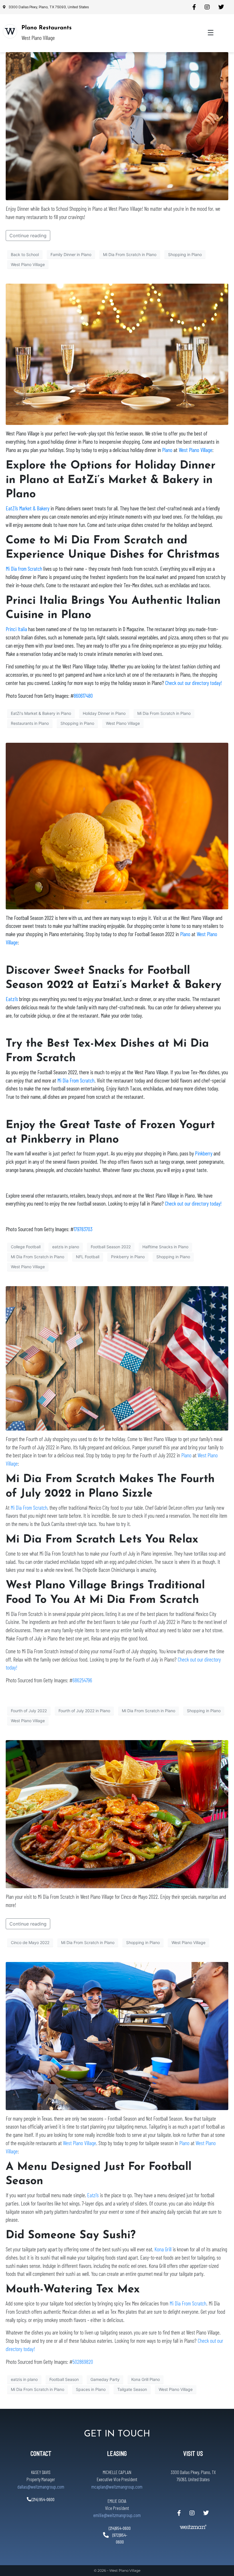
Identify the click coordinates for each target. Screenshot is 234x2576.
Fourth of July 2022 (29, 1711)
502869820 (83, 2362)
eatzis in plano (66, 1247)
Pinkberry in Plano (128, 1257)
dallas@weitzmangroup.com (41, 2487)
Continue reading (28, 236)
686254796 (82, 1680)
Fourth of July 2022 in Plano (84, 1711)
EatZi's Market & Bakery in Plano (41, 713)
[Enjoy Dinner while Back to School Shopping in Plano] (117, 126)
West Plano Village (28, 264)
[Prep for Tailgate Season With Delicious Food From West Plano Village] (117, 2035)
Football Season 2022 (111, 1247)
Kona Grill (163, 2249)
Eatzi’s (93, 2195)
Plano (186, 1455)
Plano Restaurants (47, 28)
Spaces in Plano (91, 2389)
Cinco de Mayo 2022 (30, 1942)
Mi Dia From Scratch (29, 1508)
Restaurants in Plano (30, 723)
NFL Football (88, 1257)
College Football (26, 1247)
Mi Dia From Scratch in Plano (130, 254)
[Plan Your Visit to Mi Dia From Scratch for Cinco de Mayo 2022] (117, 1814)
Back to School (25, 254)
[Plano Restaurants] (10, 31)
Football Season (64, 2379)
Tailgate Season (132, 2389)
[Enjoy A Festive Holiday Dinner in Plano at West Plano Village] (117, 354)
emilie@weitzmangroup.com (117, 2515)
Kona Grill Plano (146, 2379)
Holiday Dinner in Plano (104, 713)
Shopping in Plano (185, 254)
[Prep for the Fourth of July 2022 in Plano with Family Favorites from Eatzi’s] (117, 1358)
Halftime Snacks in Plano (165, 1247)
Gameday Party (105, 2379)
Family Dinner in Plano (71, 254)
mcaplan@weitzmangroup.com (117, 2487)
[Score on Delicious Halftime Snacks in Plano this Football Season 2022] (117, 825)
